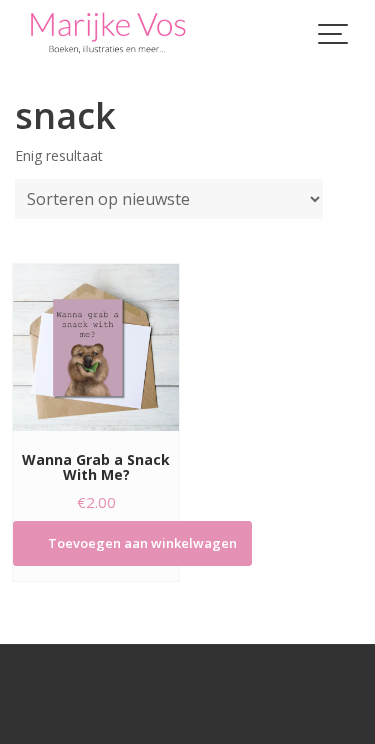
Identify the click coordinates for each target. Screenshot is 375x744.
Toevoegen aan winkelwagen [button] (142, 543)
